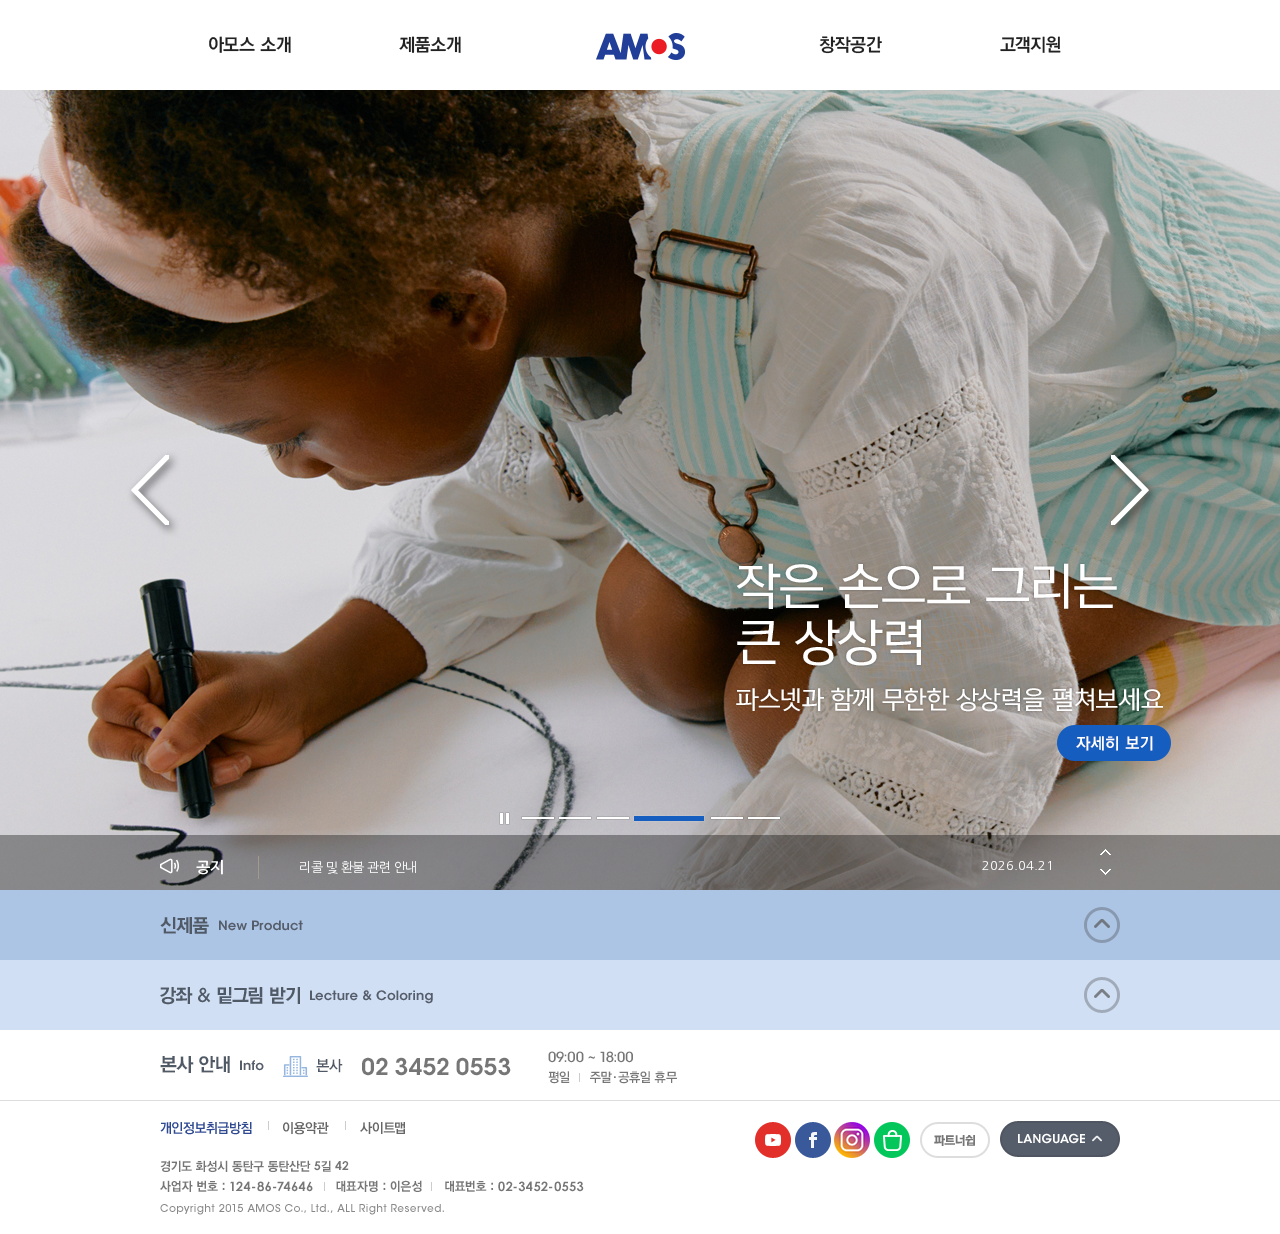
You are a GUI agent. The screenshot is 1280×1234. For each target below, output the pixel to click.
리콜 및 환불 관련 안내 (676, 866)
